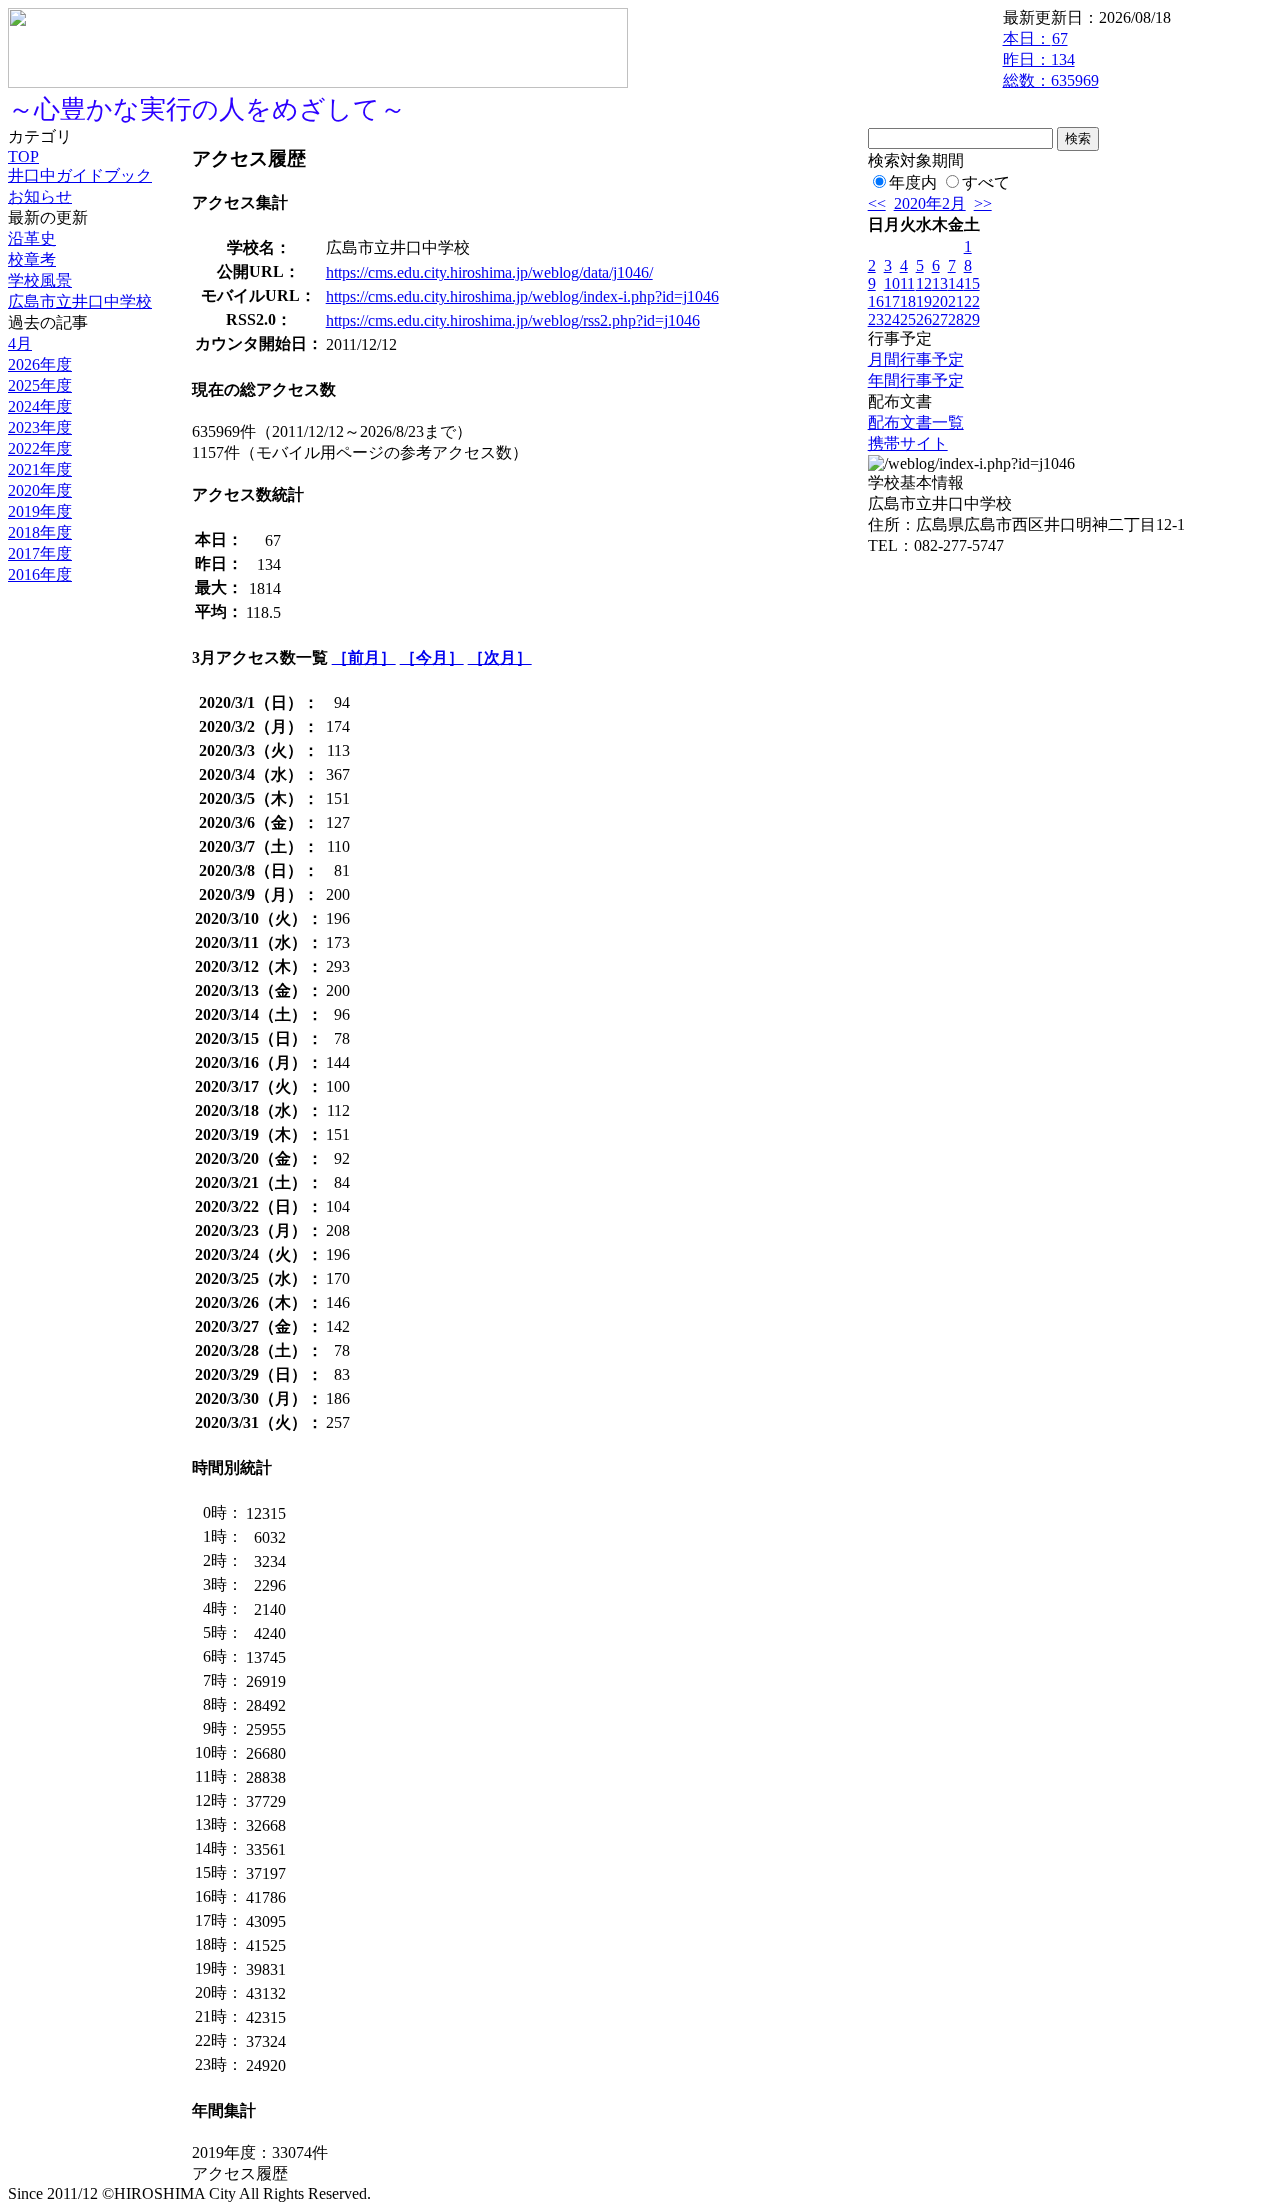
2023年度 (40, 427)
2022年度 (40, 448)
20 (940, 301)
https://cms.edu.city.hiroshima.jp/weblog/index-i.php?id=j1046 (522, 296)
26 (924, 319)
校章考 (32, 259)
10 (892, 283)
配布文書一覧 (916, 422)
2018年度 (40, 532)
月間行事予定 (916, 359)
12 (924, 283)
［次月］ (500, 657)
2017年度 (40, 553)
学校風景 (40, 280)
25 (908, 319)
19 (924, 301)
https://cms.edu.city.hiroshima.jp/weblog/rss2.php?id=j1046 (513, 320)
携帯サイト (908, 443)
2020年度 (40, 490)
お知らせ (40, 196)
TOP (23, 156)
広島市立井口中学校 (80, 301)
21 (956, 301)
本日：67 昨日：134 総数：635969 (1051, 59)
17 (892, 301)
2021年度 (40, 469)
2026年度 (40, 364)
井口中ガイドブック (80, 175)
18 (908, 301)
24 (892, 319)
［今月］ (432, 657)
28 (956, 319)
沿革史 (32, 238)
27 (940, 319)
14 (956, 283)
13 (940, 283)
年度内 (913, 182)
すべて (986, 182)
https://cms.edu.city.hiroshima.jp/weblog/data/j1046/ (489, 272)
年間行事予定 (916, 380)
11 (907, 283)
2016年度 (40, 574)
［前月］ (364, 657)
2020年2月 (930, 203)
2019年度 (40, 511)
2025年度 (40, 385)
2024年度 (40, 406)
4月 (20, 343)
